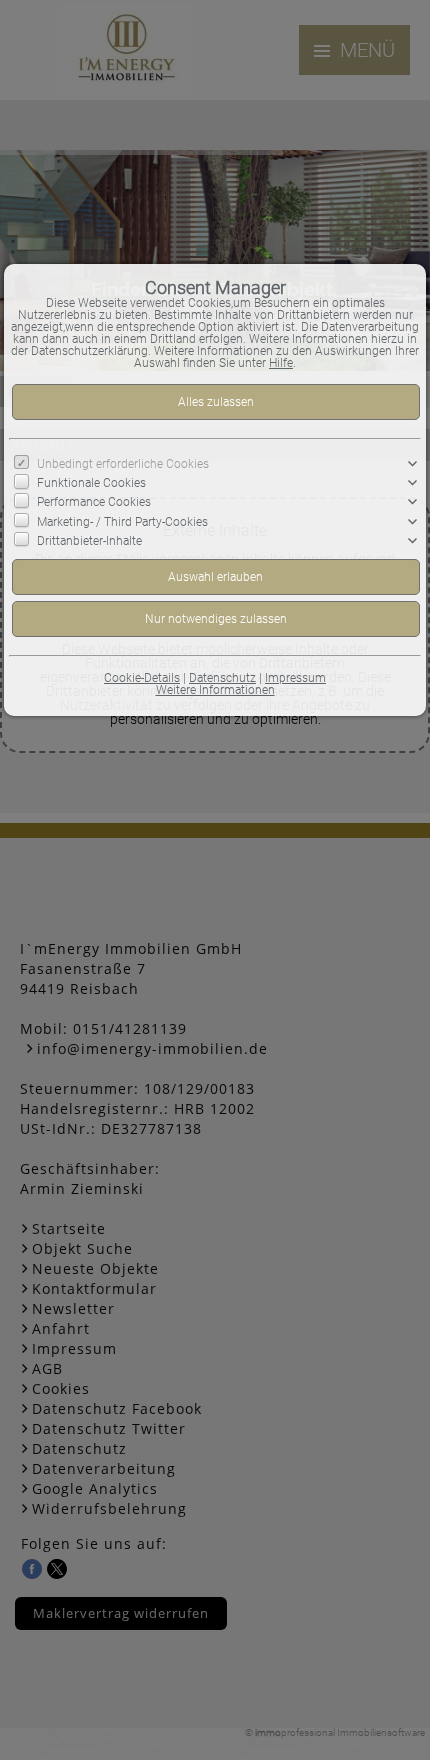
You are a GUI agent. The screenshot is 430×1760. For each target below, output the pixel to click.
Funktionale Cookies (91, 483)
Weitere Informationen (215, 690)
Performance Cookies (94, 502)
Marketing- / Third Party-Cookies (122, 521)
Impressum (295, 678)
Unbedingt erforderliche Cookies (123, 464)
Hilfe (281, 363)
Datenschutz (222, 678)
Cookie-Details (142, 678)
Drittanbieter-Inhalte (89, 541)
